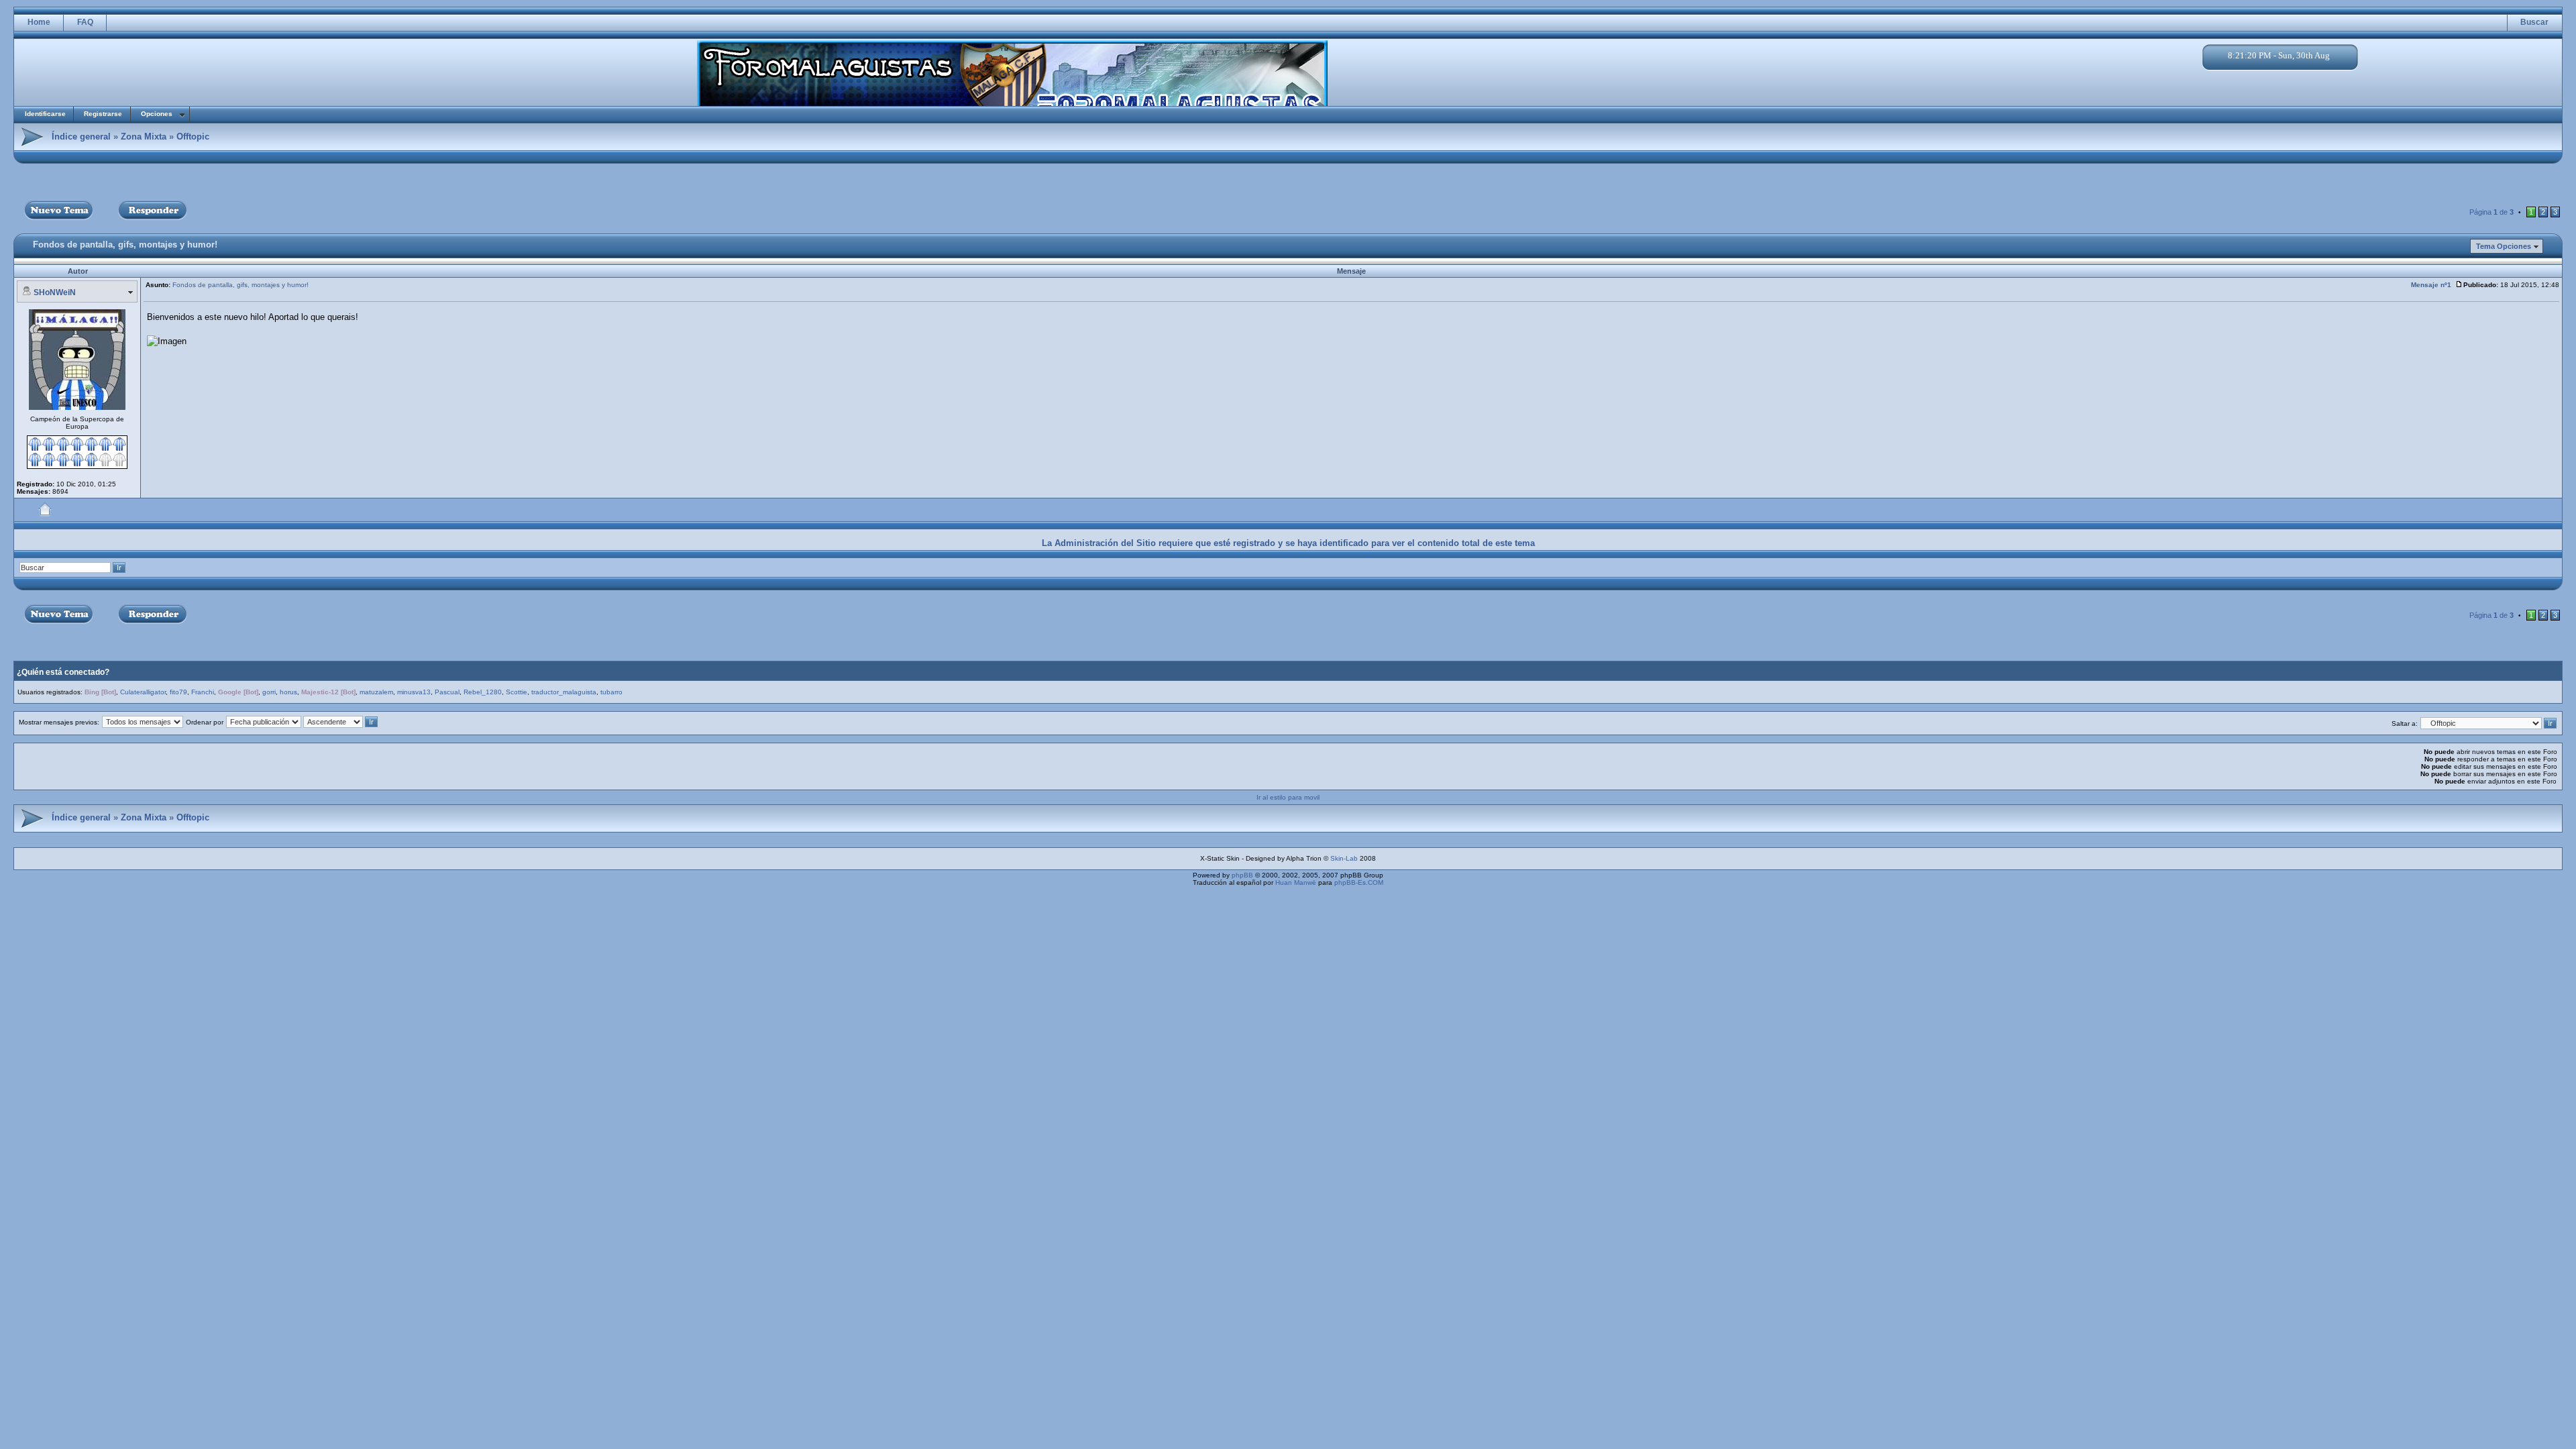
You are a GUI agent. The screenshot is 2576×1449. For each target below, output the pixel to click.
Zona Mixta (144, 137)
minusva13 (414, 692)
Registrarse (103, 114)
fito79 (178, 692)
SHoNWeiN (55, 292)
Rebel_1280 (483, 692)
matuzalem (376, 692)
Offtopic (193, 137)
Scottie (517, 692)
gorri (269, 692)
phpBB (1242, 875)
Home (39, 22)
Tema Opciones (2504, 246)
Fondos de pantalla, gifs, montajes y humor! (125, 245)
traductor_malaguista (564, 692)
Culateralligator (143, 692)
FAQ (85, 22)
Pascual (447, 692)
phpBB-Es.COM (1359, 882)
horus (288, 692)
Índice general (81, 137)
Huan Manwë (1296, 882)
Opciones (157, 114)
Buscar (2534, 22)
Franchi (203, 692)
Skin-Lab (1344, 858)
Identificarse (45, 114)
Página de (2491, 212)
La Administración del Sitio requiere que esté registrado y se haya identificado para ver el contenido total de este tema (1288, 543)
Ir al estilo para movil (1288, 797)
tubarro (611, 692)
